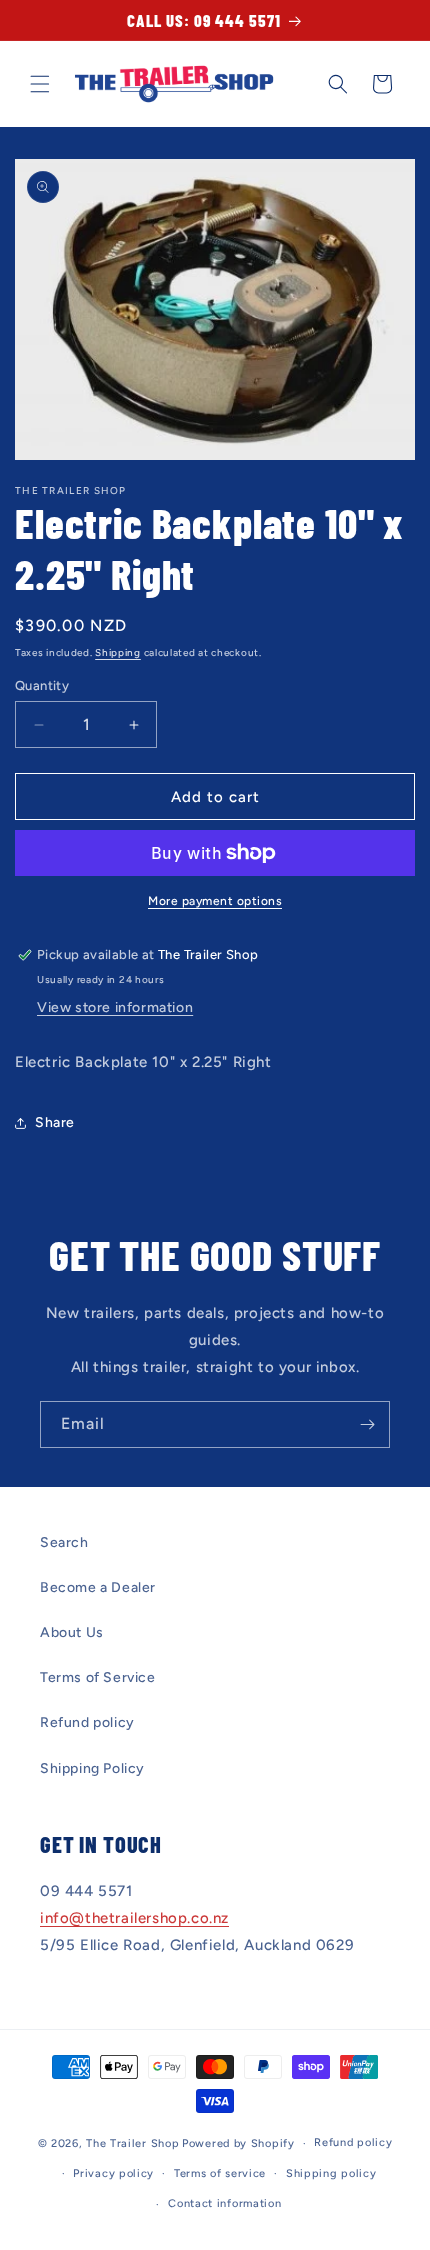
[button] (40, 84)
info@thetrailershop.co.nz (134, 1918)
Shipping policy (331, 2173)
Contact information (224, 2203)
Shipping (118, 652)
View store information (115, 1007)
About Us (72, 1632)
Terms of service (220, 2173)
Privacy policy (113, 2173)
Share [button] (55, 1122)
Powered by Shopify (238, 2143)
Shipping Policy (92, 1768)
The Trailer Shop (132, 2143)
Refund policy (87, 1722)
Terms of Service (98, 1677)
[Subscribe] (367, 1424)
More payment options (215, 901)
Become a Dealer (98, 1587)
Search (64, 1542)
